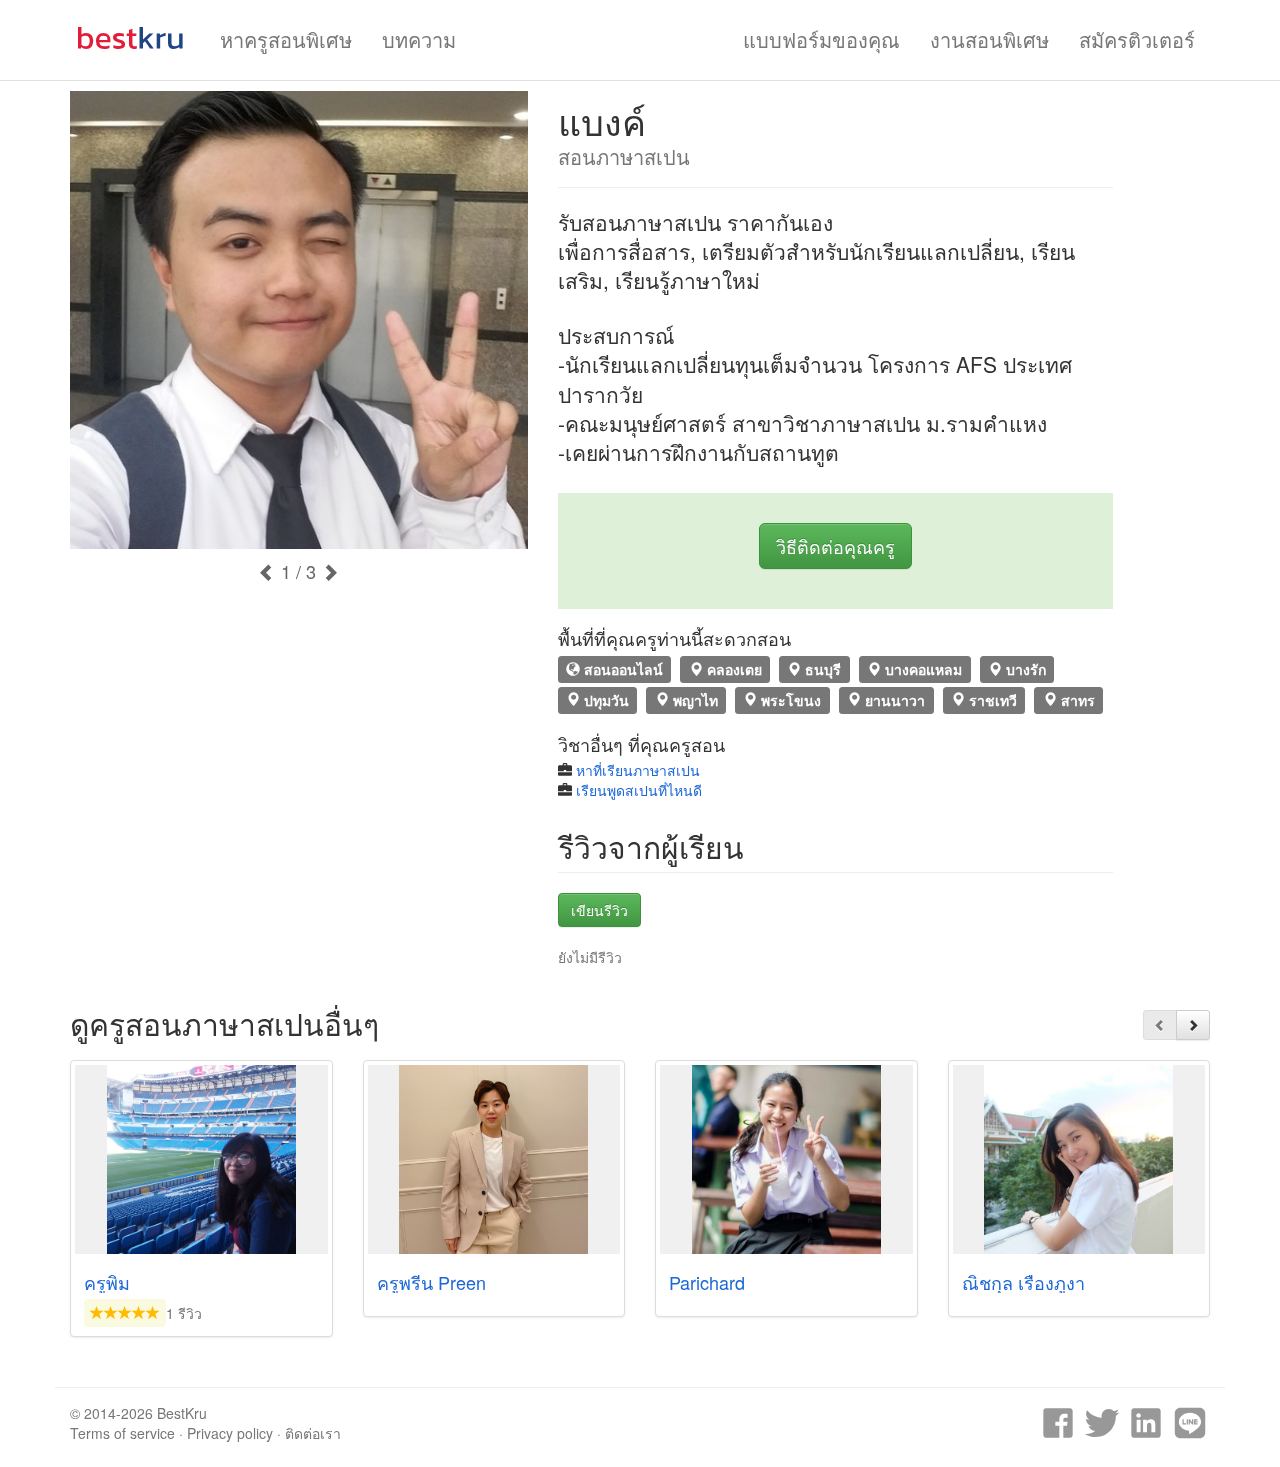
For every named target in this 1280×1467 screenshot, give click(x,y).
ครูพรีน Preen (431, 1282)
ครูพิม (107, 1282)
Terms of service (122, 1433)
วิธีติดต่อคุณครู (835, 546)
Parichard (707, 1282)
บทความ (419, 39)
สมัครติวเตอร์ (1137, 39)
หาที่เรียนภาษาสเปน (638, 770)
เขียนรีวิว (599, 910)
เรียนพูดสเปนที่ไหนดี (639, 790)
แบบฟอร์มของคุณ (821, 39)
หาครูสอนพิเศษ (286, 39)
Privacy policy (230, 1433)
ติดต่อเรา (313, 1433)
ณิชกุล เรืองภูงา (1023, 1282)
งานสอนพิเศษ (989, 39)
